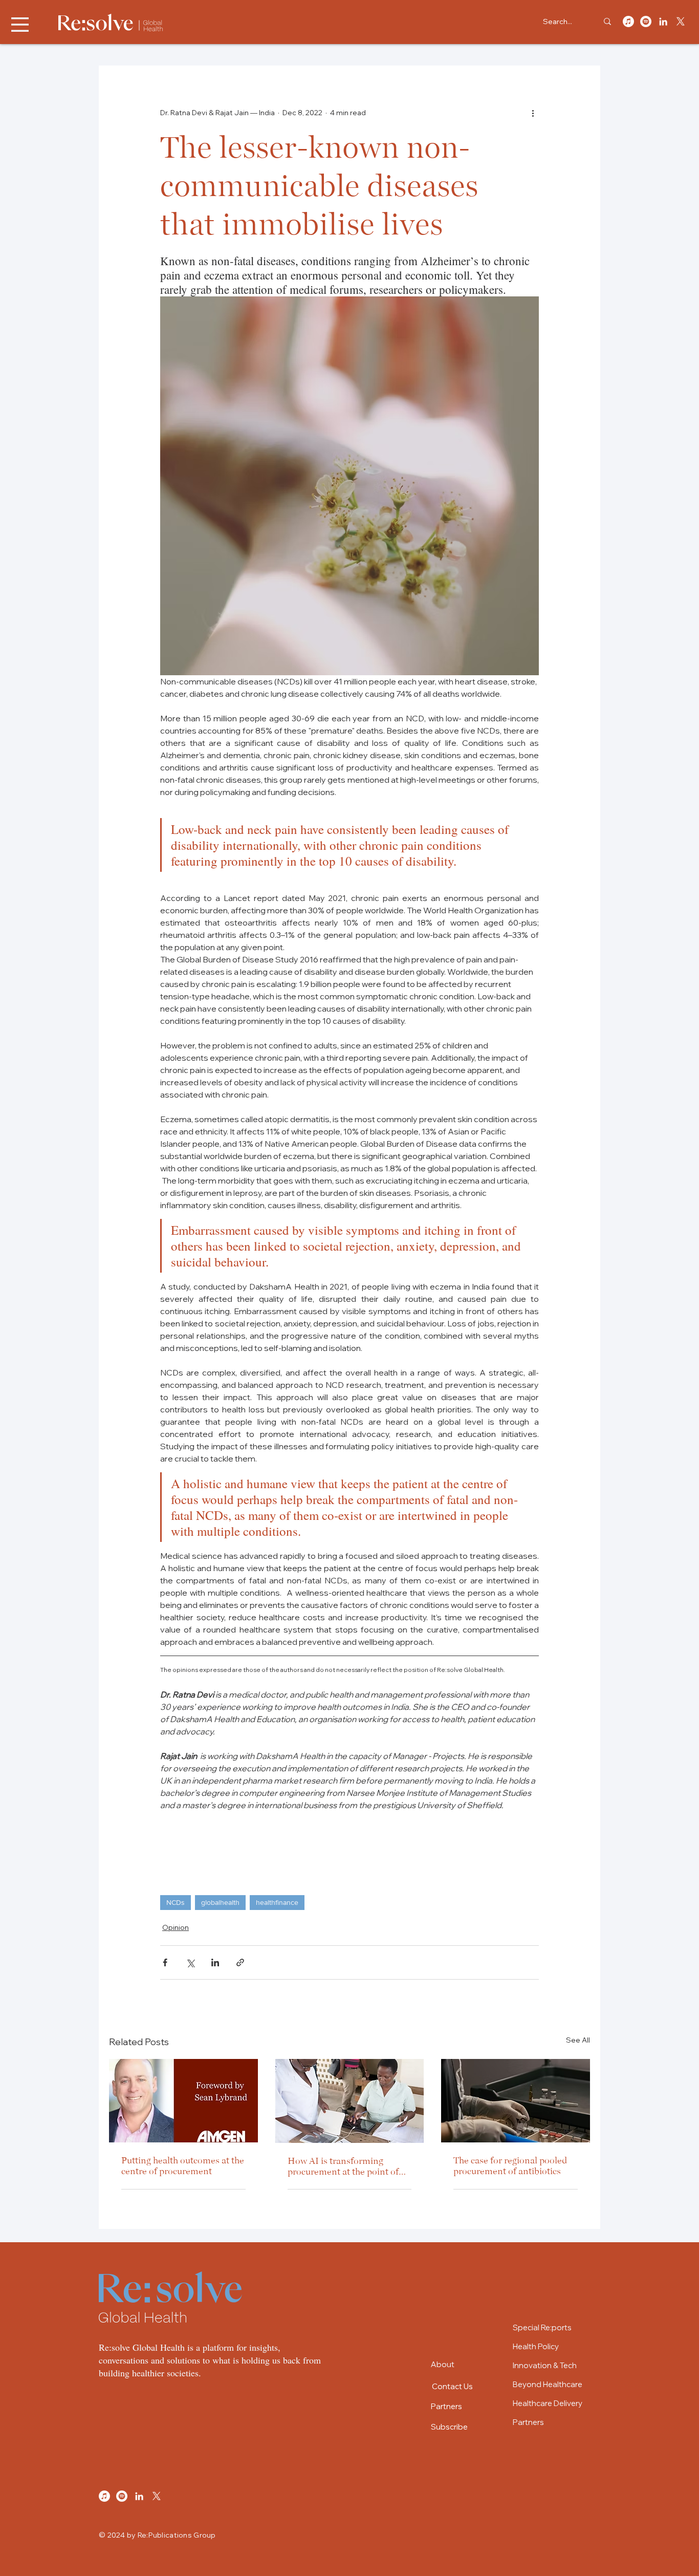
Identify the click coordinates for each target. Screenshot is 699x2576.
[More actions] (533, 113)
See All (578, 2040)
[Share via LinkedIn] (215, 1962)
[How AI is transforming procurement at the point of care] (350, 2101)
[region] (464, 2364)
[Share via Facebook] (165, 1962)
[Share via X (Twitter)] (190, 1962)
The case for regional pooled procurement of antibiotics (510, 2165)
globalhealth (220, 1902)
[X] (681, 22)
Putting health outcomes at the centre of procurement (183, 2165)
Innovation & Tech (545, 2365)
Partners (528, 2422)
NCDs (176, 1902)
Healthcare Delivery (548, 2403)
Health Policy (536, 2346)
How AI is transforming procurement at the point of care (343, 2166)
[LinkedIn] (663, 22)
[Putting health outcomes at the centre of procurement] (183, 2101)
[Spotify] (646, 22)
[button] (20, 25)
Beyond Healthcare (548, 2384)
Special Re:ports (542, 2327)
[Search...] (607, 21)
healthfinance (277, 1902)
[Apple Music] (628, 22)
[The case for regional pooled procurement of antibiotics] (516, 2101)
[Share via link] (240, 1962)
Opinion (176, 1927)
